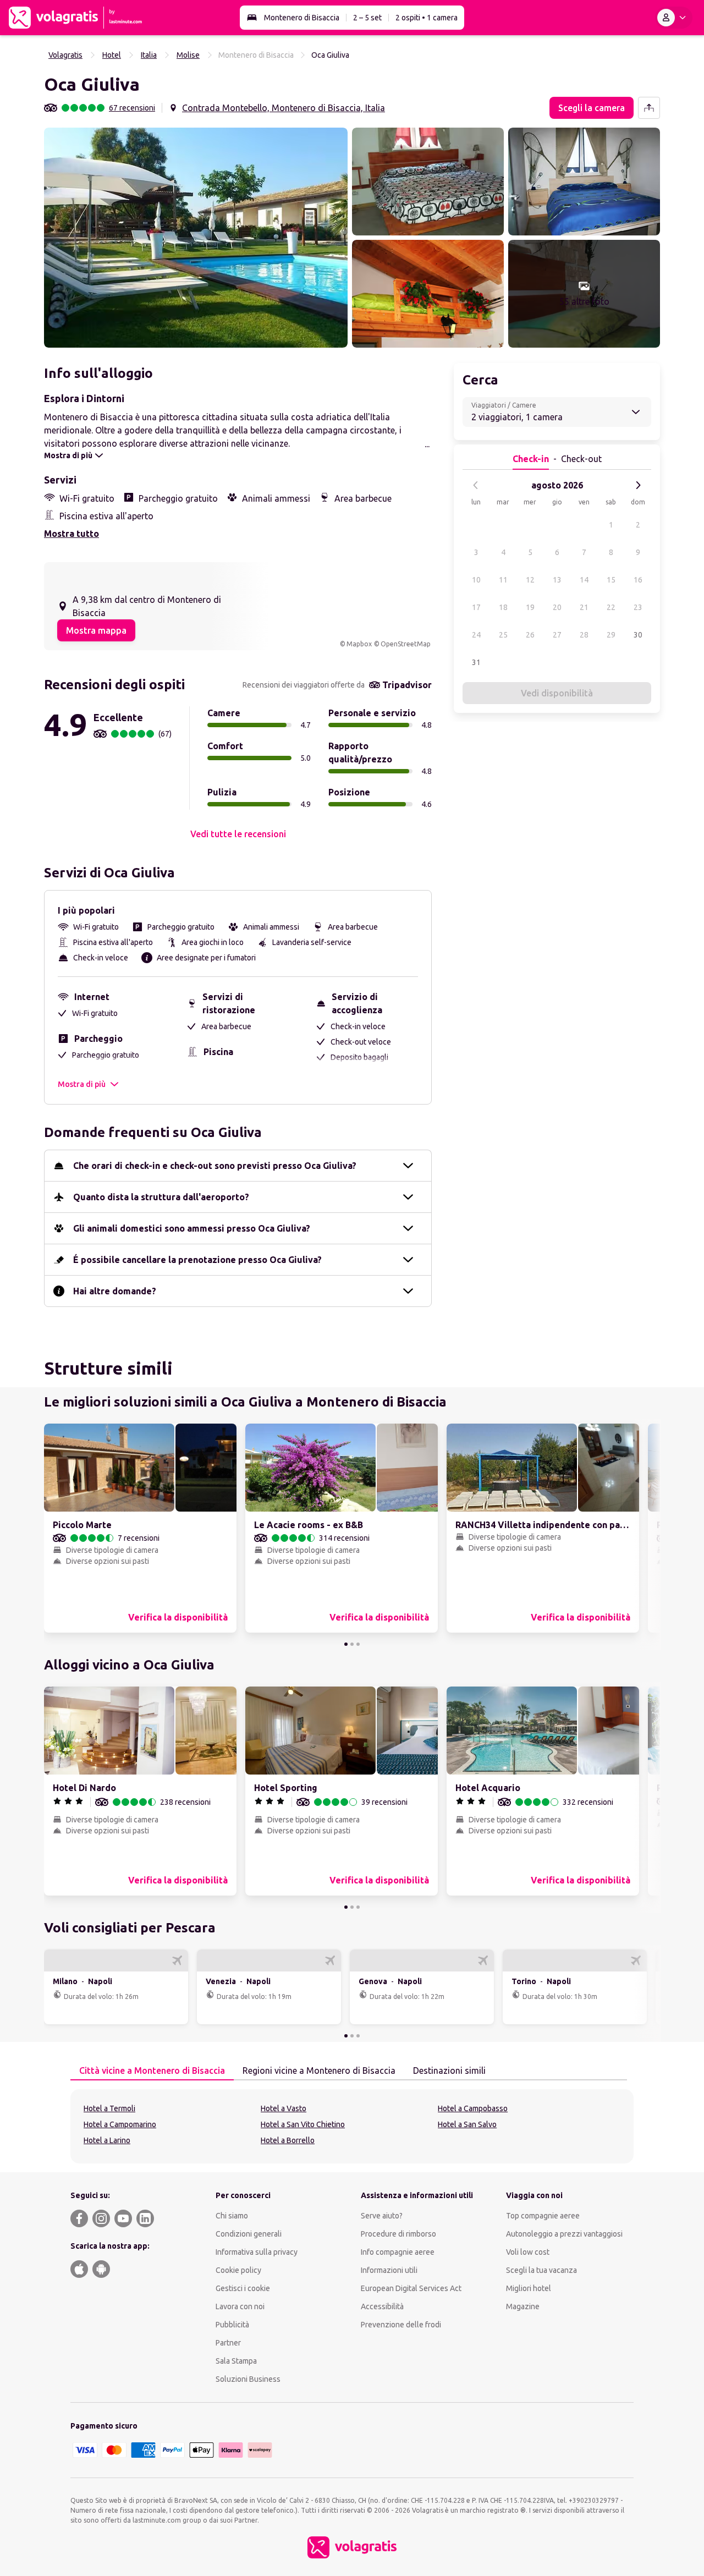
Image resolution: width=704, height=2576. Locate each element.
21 (584, 607)
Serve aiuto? (382, 2216)
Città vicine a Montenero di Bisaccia (152, 2070)
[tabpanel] (352, 2126)
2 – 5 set (367, 18)
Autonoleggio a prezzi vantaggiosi (564, 2234)
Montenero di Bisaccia (302, 18)
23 (638, 607)
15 (611, 580)
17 (476, 607)
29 (611, 635)
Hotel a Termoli (109, 2108)
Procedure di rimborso (398, 2234)
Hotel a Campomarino (120, 2124)
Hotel (112, 55)
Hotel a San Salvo (467, 2124)
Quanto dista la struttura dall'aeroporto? (161, 1197)
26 (530, 635)
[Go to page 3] (358, 1644)
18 (503, 607)
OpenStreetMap (406, 644)
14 (584, 580)
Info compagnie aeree (398, 2252)
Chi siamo (232, 2216)
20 (557, 607)
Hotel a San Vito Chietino (303, 2124)
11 (503, 580)
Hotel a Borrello (288, 2140)
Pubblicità (232, 2325)
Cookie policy (238, 2270)
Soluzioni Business (248, 2379)
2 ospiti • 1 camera (427, 18)
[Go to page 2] (352, 1644)
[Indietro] (476, 485)
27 (557, 635)
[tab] (152, 2071)
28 (584, 635)
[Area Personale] (674, 18)
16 (638, 580)
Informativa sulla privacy (257, 2252)
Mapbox (359, 644)
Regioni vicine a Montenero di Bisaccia (319, 2070)
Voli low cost (528, 2252)
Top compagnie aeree (543, 2216)
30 (638, 635)
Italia (149, 55)
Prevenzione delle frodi (401, 2325)
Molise (188, 55)
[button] (196, 238)
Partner (228, 2343)
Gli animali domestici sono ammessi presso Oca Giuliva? (192, 1228)
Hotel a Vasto (284, 2108)
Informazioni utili (389, 2270)
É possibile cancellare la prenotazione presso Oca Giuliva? (197, 1260)
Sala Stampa (236, 2361)
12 (530, 580)
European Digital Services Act (411, 2288)
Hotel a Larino (107, 2140)
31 (476, 662)
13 (557, 580)
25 (503, 635)
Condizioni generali (249, 2234)
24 (476, 635)
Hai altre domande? (115, 1291)
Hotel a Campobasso (473, 2108)
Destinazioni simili (449, 2070)
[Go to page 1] (346, 1644)
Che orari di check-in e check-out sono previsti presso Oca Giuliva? (215, 1166)
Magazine (523, 2306)
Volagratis (65, 55)
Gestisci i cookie (243, 2288)
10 (476, 580)
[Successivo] (638, 485)
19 (530, 607)
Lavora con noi (240, 2306)
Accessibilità (382, 2306)
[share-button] (649, 108)
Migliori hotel (529, 2288)
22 (611, 607)
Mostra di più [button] (82, 1084)
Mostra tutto (71, 534)
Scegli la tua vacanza (541, 2270)
